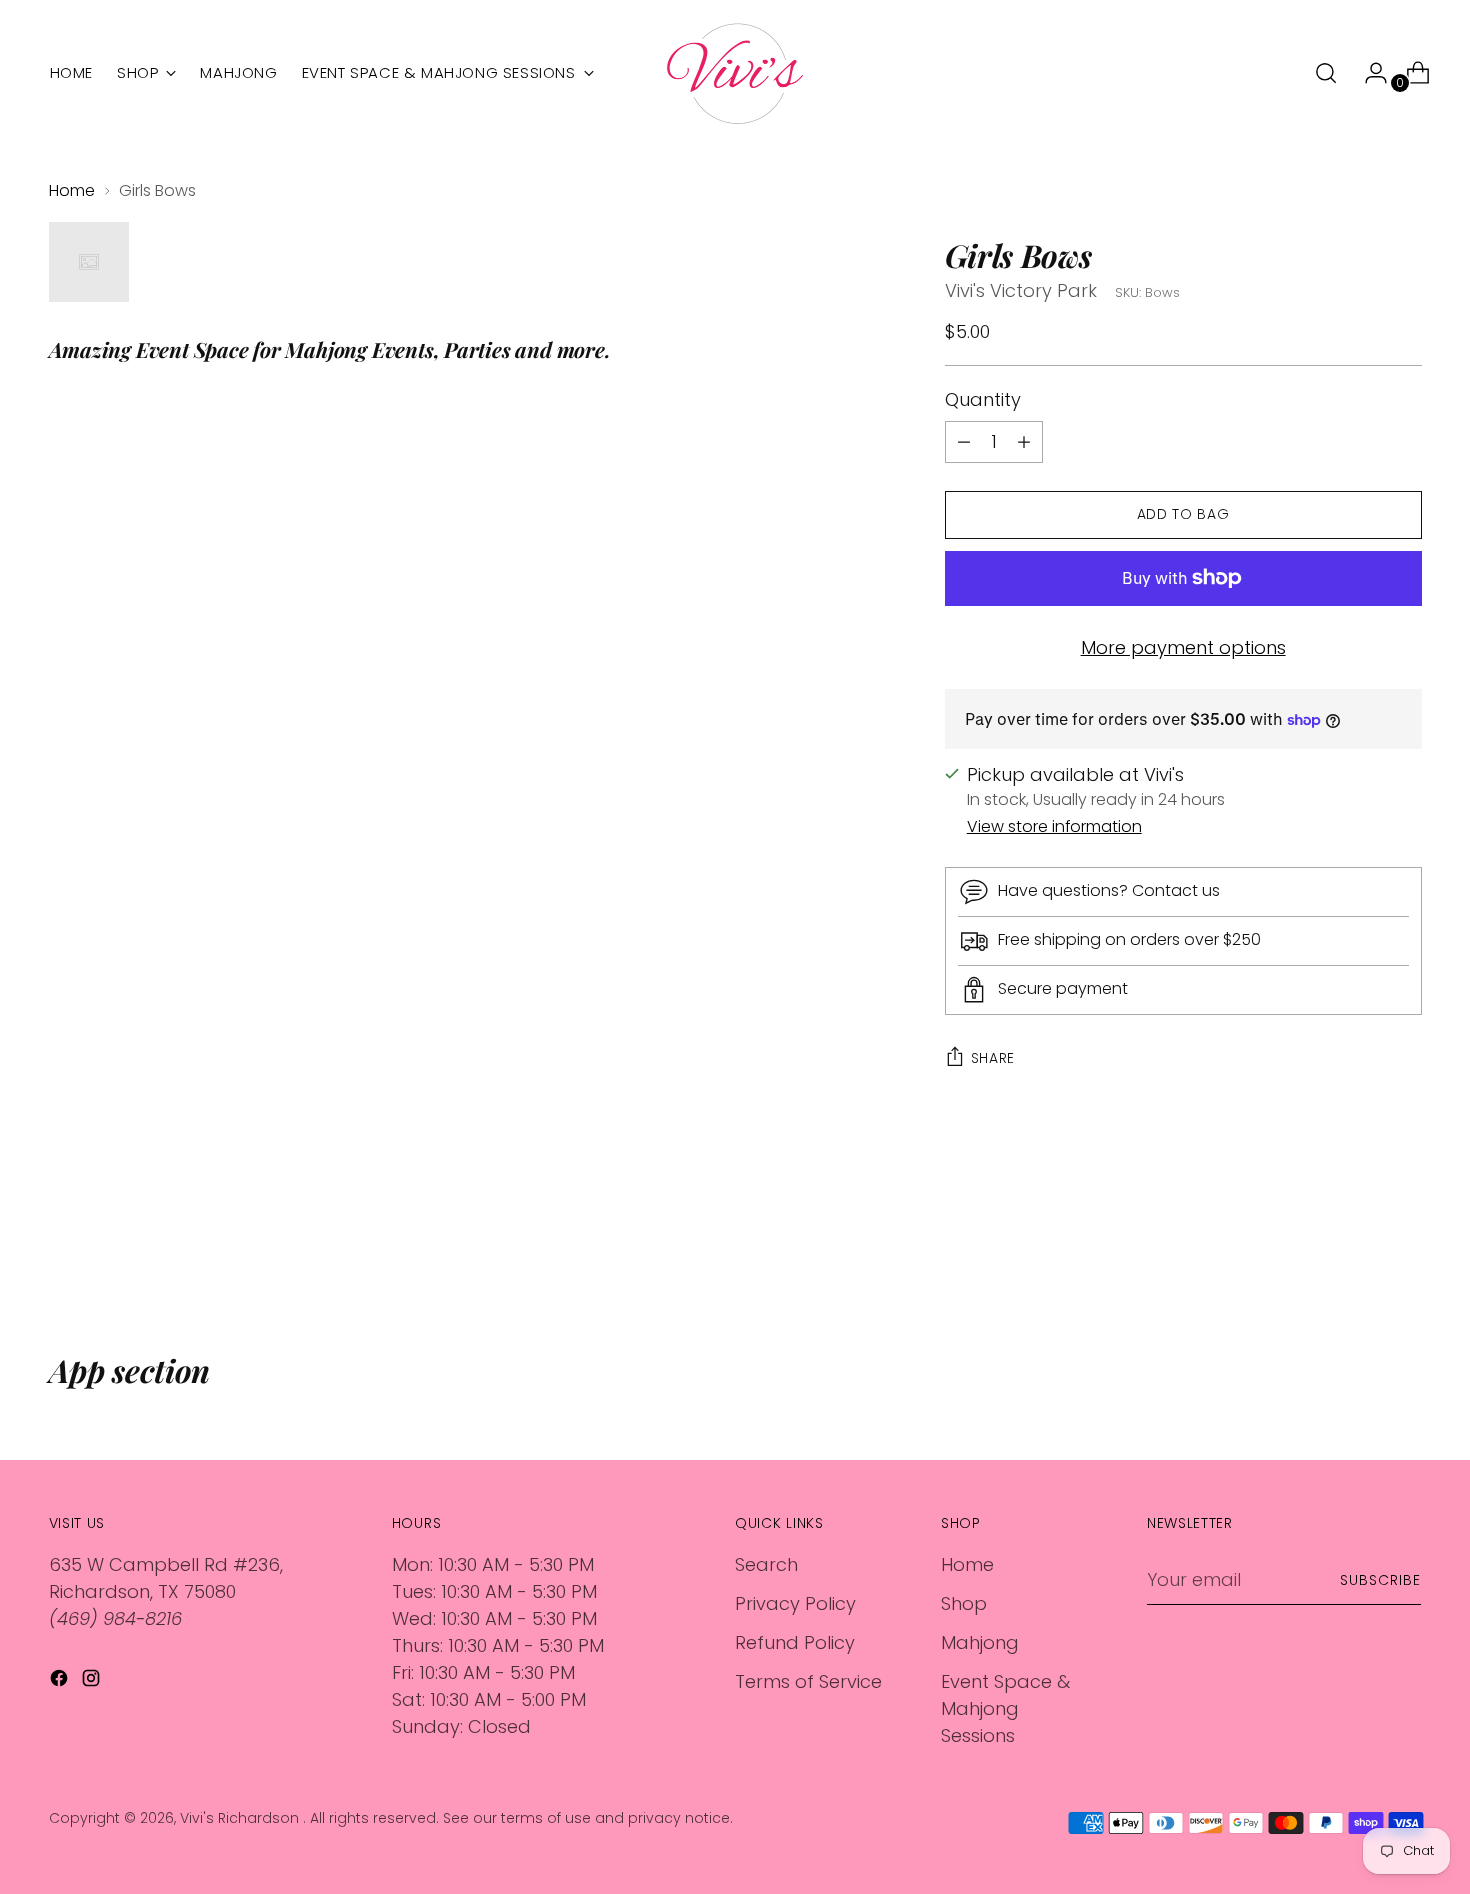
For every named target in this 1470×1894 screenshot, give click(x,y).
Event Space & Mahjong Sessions (1005, 1708)
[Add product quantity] (964, 442)
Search (766, 1564)
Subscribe (1380, 1580)
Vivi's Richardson (241, 1818)
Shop (964, 1603)
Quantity (983, 399)
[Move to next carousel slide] (1405, 1244)
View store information (1054, 826)
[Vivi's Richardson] (735, 73)
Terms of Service (808, 1681)
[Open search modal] (1326, 73)
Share (993, 1058)
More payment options (1183, 647)
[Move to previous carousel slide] (1359, 1245)
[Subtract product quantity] (1024, 442)
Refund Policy (795, 1642)
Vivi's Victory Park (1021, 290)
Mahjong (980, 1642)
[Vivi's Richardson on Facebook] (61, 1681)
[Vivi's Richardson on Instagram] (93, 1681)
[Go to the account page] (1368, 73)
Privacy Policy (795, 1603)
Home (72, 190)
